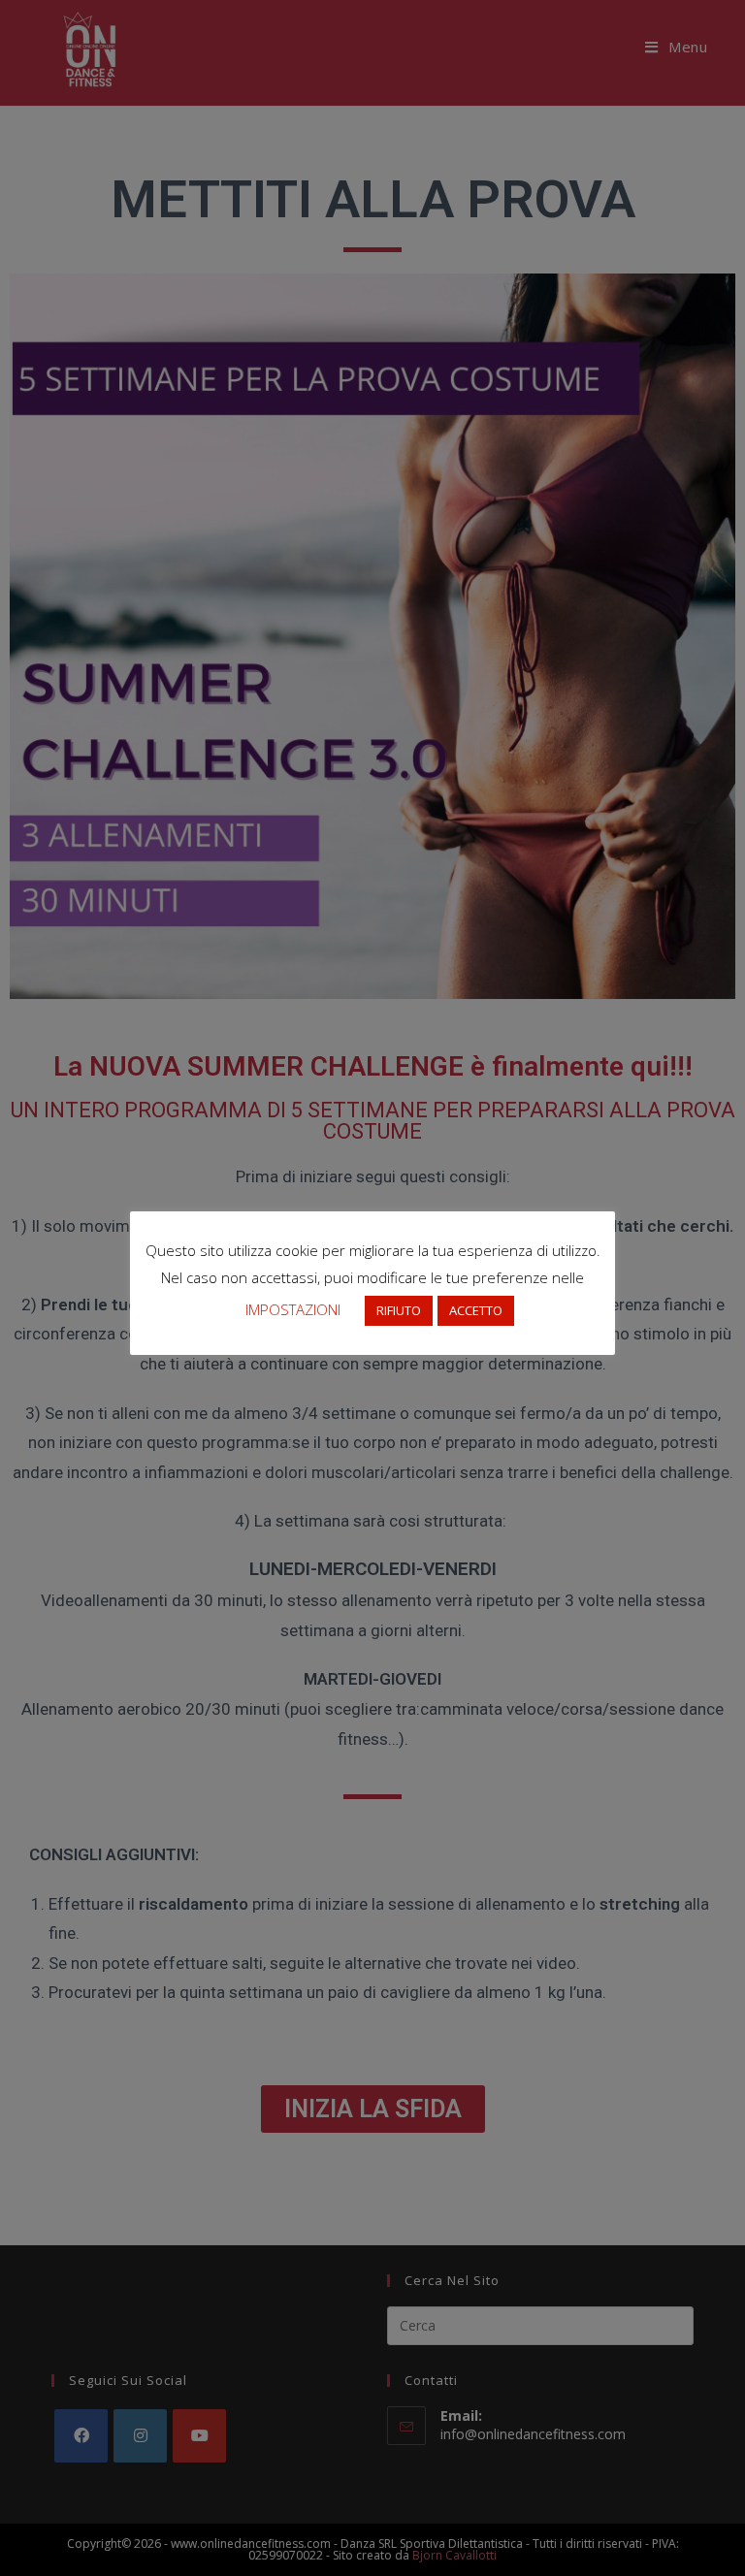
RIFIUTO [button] (399, 1310)
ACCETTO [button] (476, 1310)
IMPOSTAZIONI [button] (293, 1309)
